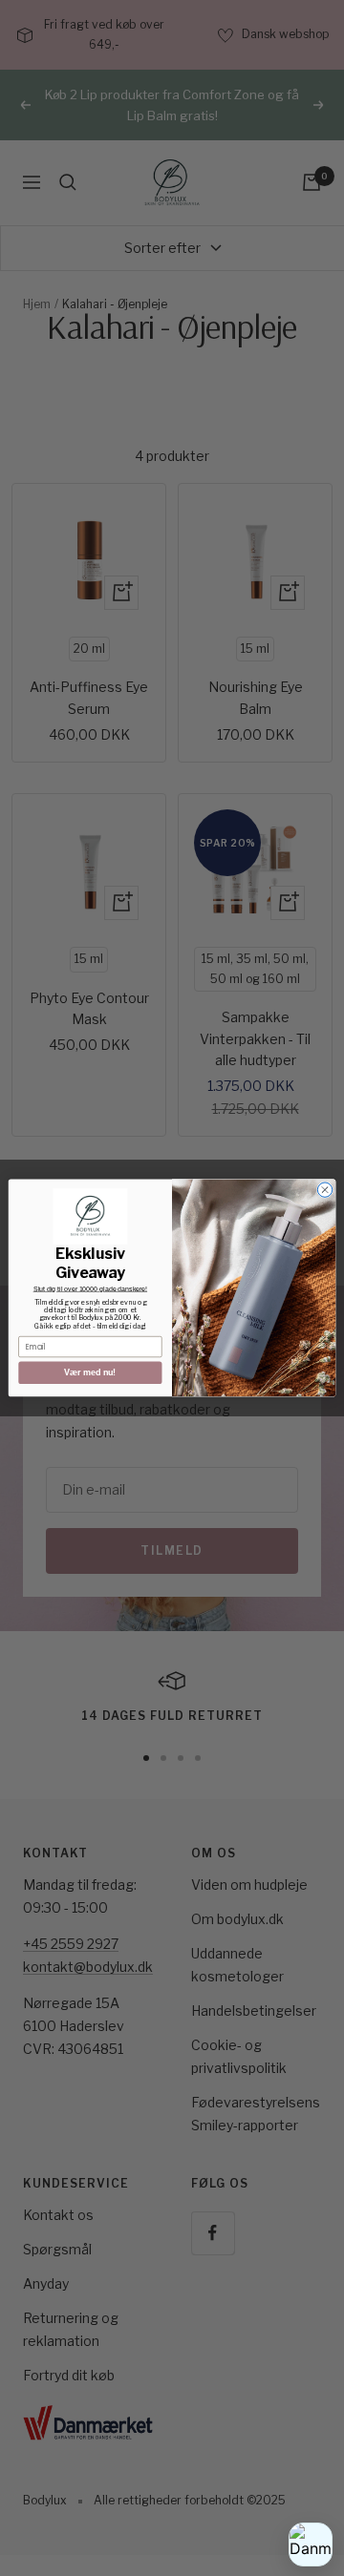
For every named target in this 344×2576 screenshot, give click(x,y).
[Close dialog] (324, 1190)
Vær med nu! (90, 1372)
